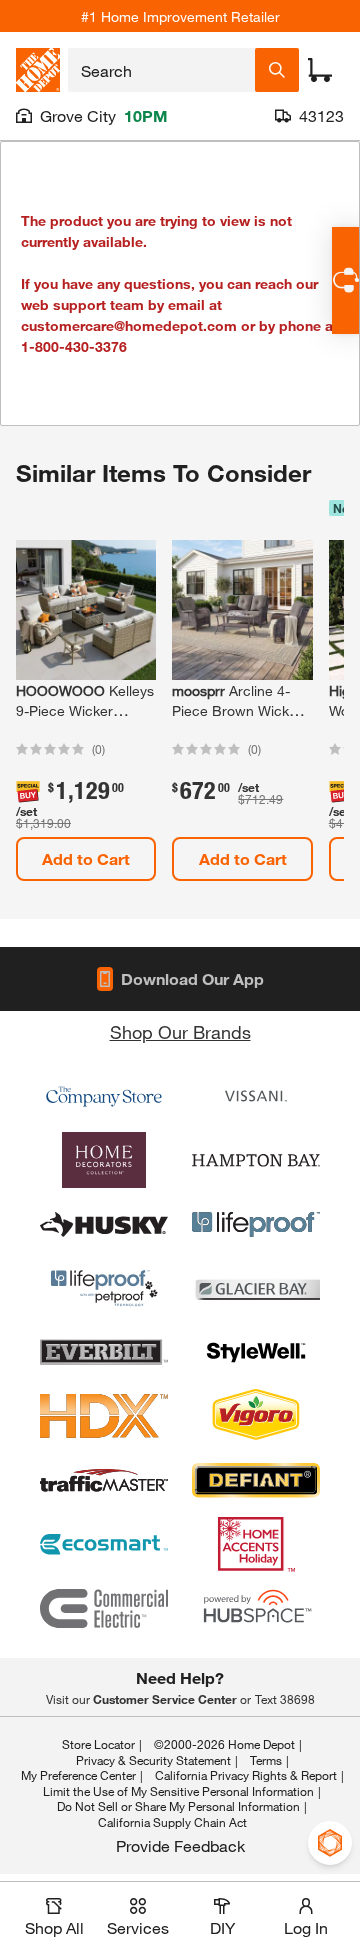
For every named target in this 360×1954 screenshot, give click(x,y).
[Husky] (104, 1224)
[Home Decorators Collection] (104, 1160)
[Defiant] (256, 1480)
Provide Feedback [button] (180, 1845)
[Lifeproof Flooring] (256, 1224)
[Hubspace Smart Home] (256, 1608)
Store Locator (98, 1744)
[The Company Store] (104, 1096)
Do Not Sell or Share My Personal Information (178, 1806)
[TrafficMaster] (104, 1480)
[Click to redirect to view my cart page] (320, 70)
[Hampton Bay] (256, 1160)
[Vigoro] (256, 1416)
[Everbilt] (104, 1352)
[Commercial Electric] (104, 1608)
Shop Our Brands (180, 1032)
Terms (266, 1760)
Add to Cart (86, 858)
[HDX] (104, 1416)
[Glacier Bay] (256, 1288)
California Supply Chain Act (172, 1822)
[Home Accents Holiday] (256, 1544)
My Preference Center (78, 1775)
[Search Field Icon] (277, 70)
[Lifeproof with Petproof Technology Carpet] (104, 1288)
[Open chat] (345, 280)
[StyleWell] (256, 1352)
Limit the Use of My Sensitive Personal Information (178, 1791)
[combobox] (161, 70)
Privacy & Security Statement (153, 1760)
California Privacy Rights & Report (246, 1775)
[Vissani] (256, 1096)
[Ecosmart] (104, 1544)
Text (285, 1699)
